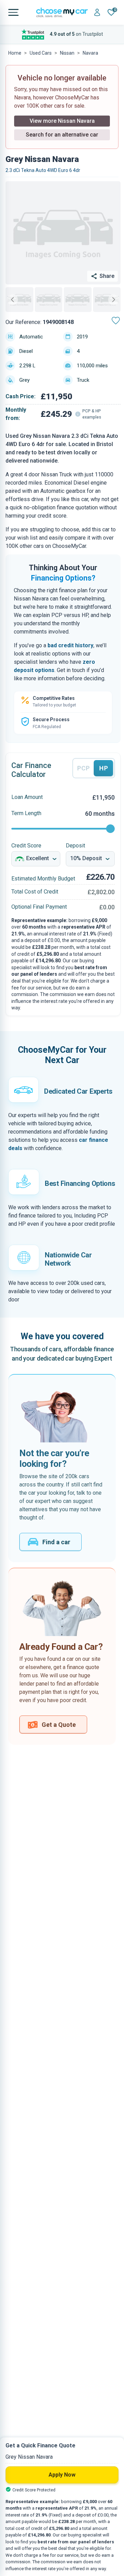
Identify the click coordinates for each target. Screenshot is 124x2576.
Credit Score (26, 846)
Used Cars (41, 53)
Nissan (67, 53)
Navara (90, 53)
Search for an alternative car (62, 135)
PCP (84, 768)
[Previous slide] (12, 300)
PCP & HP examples (92, 414)
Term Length (26, 813)
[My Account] (97, 13)
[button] (19, 300)
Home (15, 53)
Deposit (75, 846)
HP (104, 768)
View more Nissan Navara (62, 121)
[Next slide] (114, 300)
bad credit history (70, 645)
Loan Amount (27, 797)
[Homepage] (62, 12)
